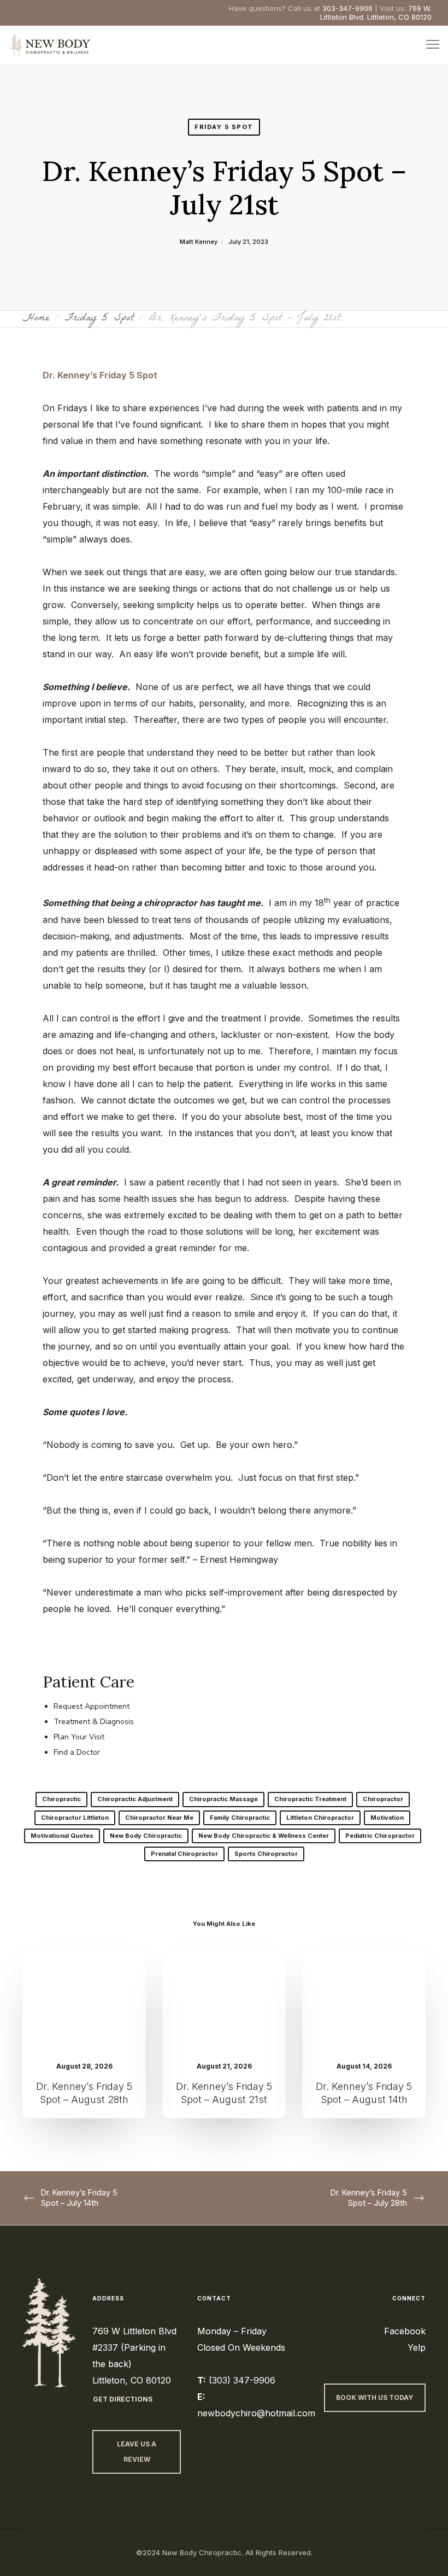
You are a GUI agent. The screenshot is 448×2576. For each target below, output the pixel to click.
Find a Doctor (77, 1752)
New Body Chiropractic (146, 1836)
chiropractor (383, 1799)
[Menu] (428, 45)
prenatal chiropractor (184, 1854)
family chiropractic (240, 1818)
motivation (387, 1818)
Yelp (417, 2347)
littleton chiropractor (320, 1818)
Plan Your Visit (79, 1737)
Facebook (405, 2331)
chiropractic (61, 1799)
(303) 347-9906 (242, 2380)
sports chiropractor (266, 1854)
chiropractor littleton (75, 1818)
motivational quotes (62, 1836)
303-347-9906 (347, 8)
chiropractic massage (223, 1799)
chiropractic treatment (310, 1799)
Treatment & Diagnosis (94, 1722)
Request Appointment (92, 1706)
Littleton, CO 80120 (132, 2380)
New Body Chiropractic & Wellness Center (264, 1836)
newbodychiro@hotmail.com (256, 2413)
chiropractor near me (159, 1818)
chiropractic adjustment (135, 1799)
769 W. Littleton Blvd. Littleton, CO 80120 (376, 13)
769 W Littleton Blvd (134, 2331)
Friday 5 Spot (224, 127)
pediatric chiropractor (380, 1836)
